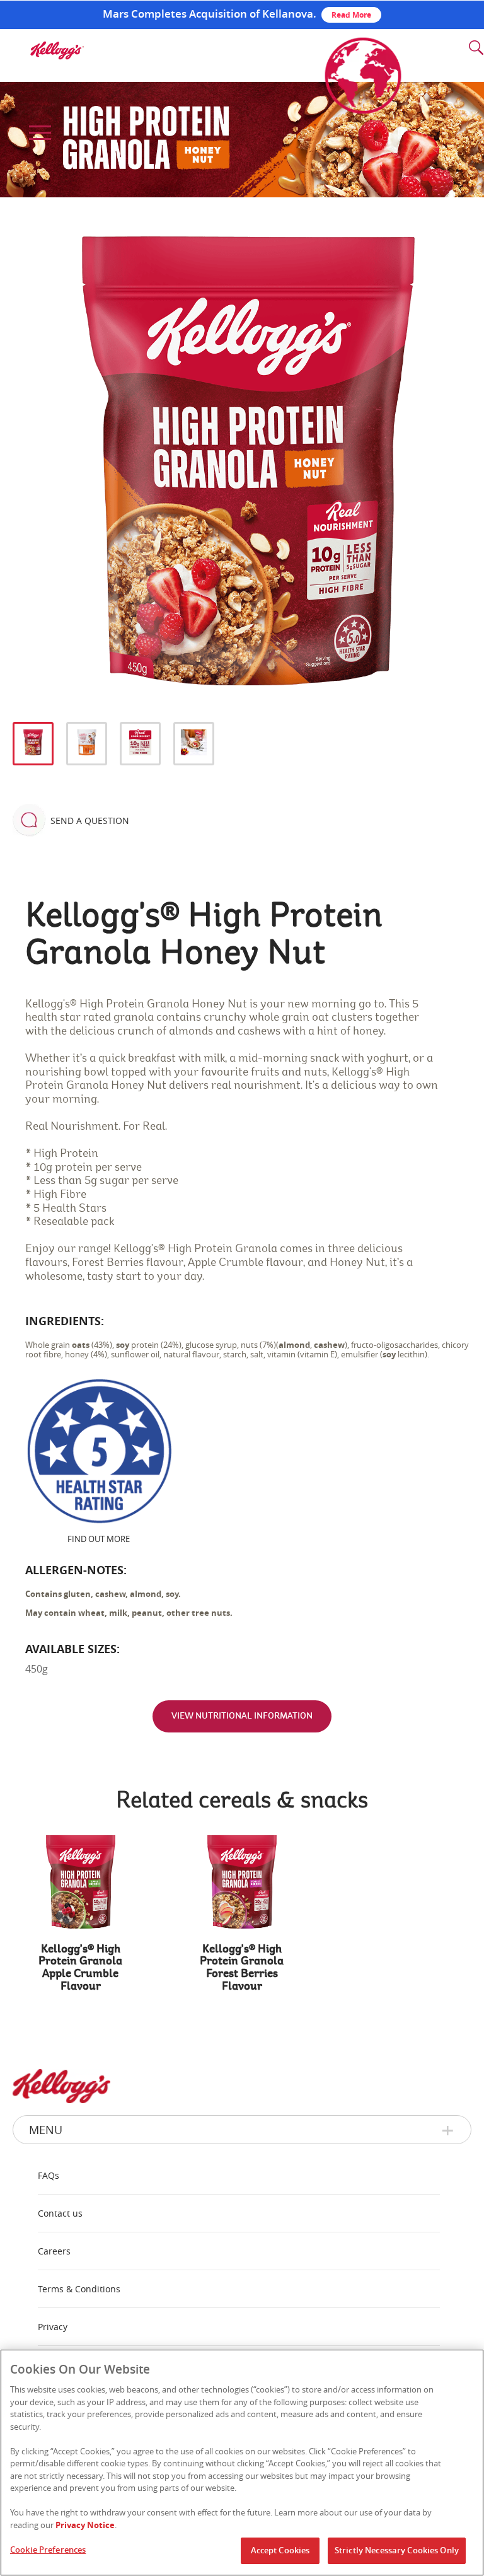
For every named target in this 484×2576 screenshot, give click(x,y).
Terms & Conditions (79, 2289)
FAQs (49, 2175)
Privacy (53, 2327)
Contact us (60, 2213)
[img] (57, 50)
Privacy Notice (85, 2525)
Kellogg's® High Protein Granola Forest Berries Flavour (242, 1968)
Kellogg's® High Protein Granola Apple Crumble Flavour (80, 1968)
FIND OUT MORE (99, 1539)
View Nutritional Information (242, 1716)
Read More (351, 15)
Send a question (90, 821)
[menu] (38, 133)
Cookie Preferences (48, 2550)
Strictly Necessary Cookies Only (397, 2550)
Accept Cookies (280, 2550)
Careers (54, 2251)
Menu (46, 2130)
